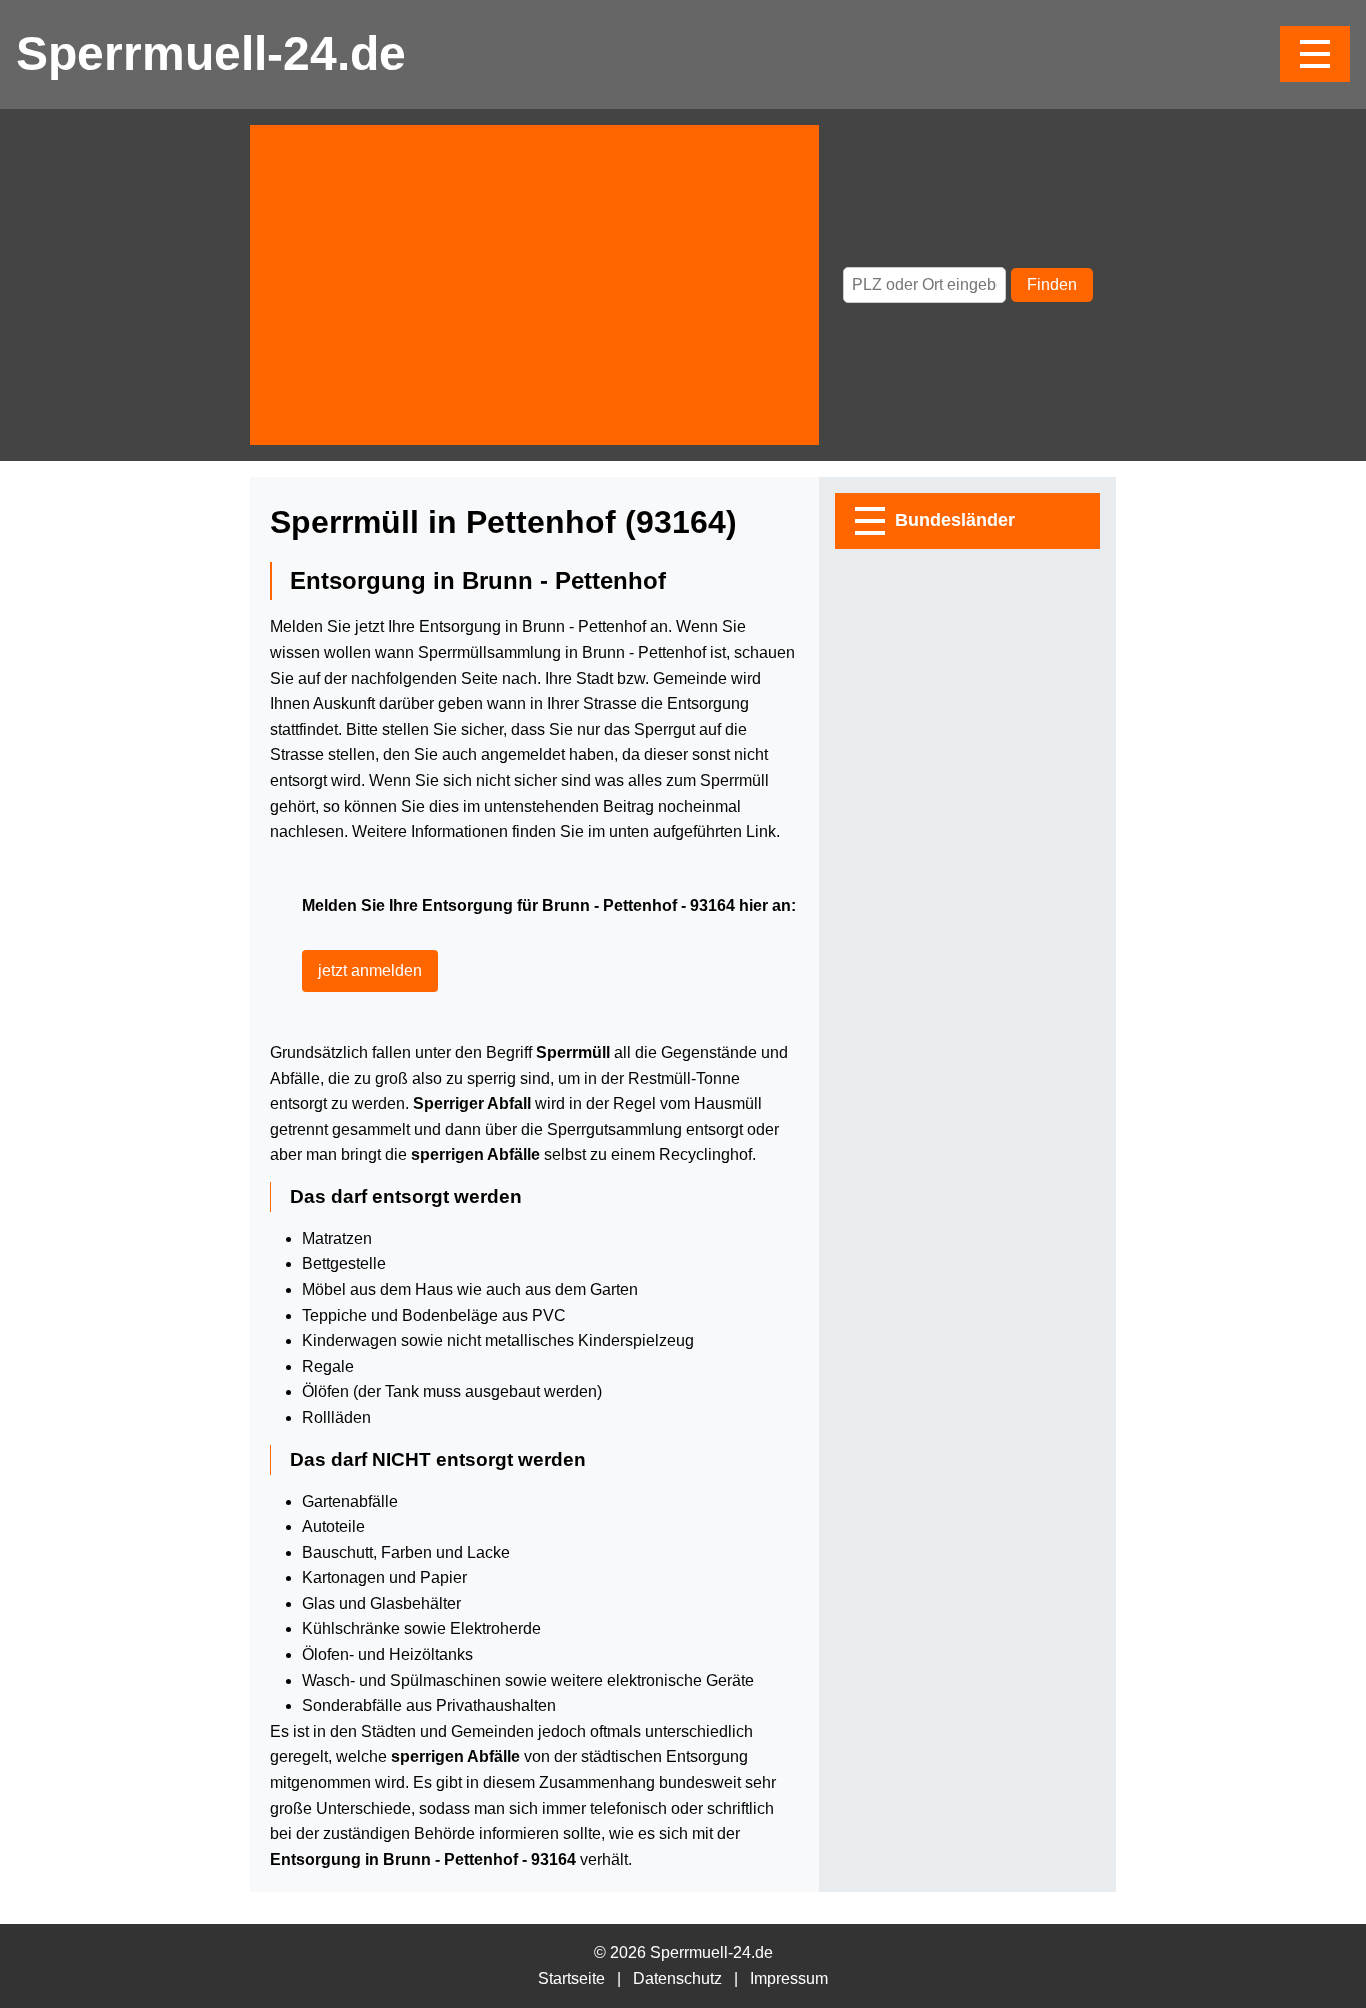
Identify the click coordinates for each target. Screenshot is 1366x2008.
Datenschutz (677, 1978)
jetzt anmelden (370, 970)
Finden (1052, 284)
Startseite (571, 1978)
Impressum (789, 1978)
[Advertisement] (534, 285)
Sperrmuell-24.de (211, 53)
